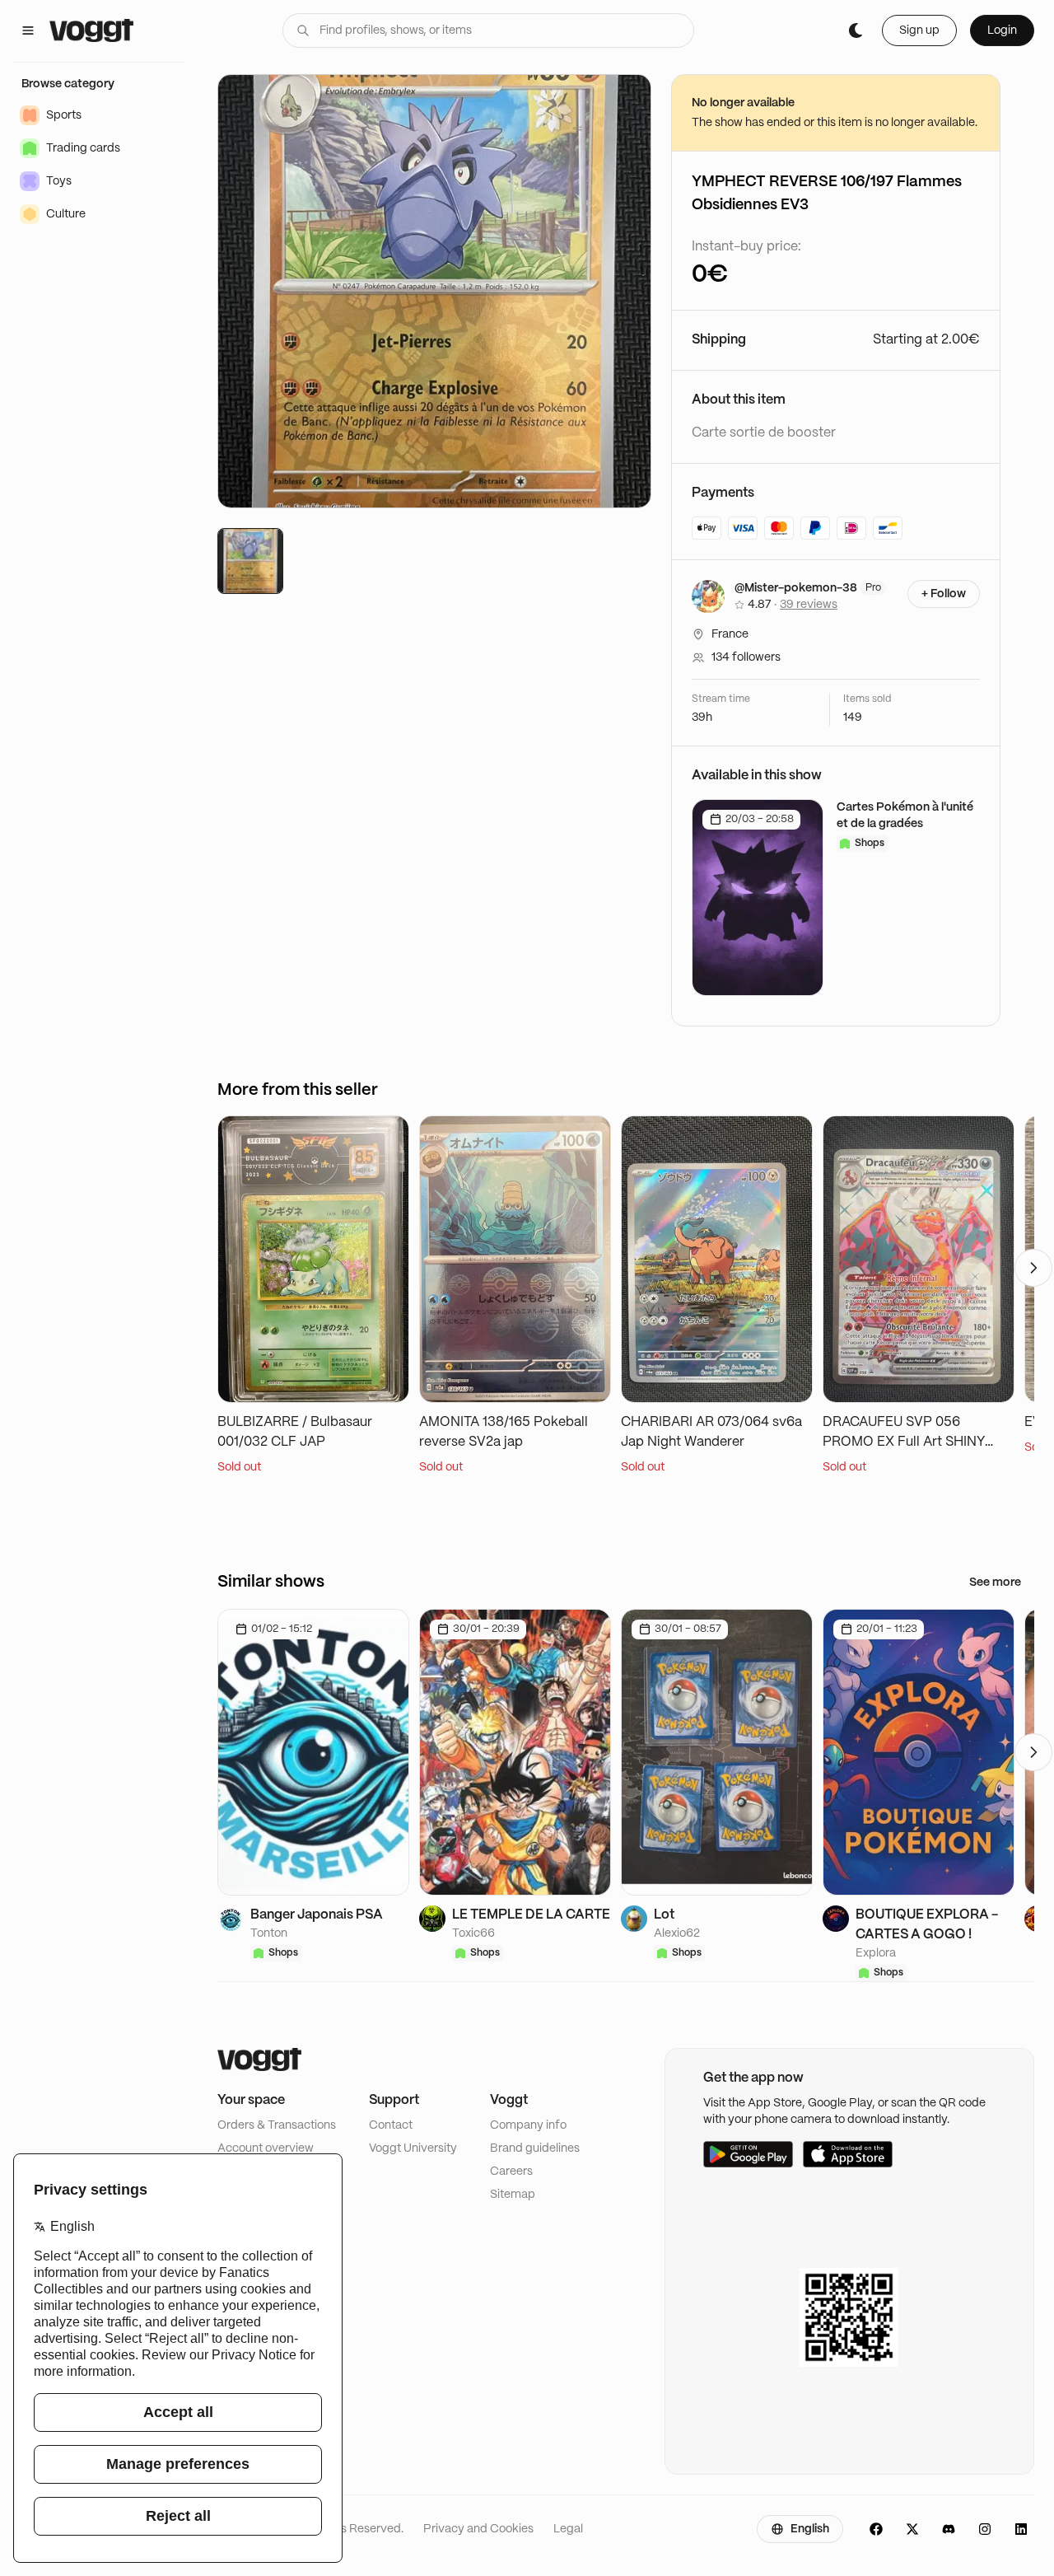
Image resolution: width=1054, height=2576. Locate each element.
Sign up (919, 30)
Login (1002, 30)
